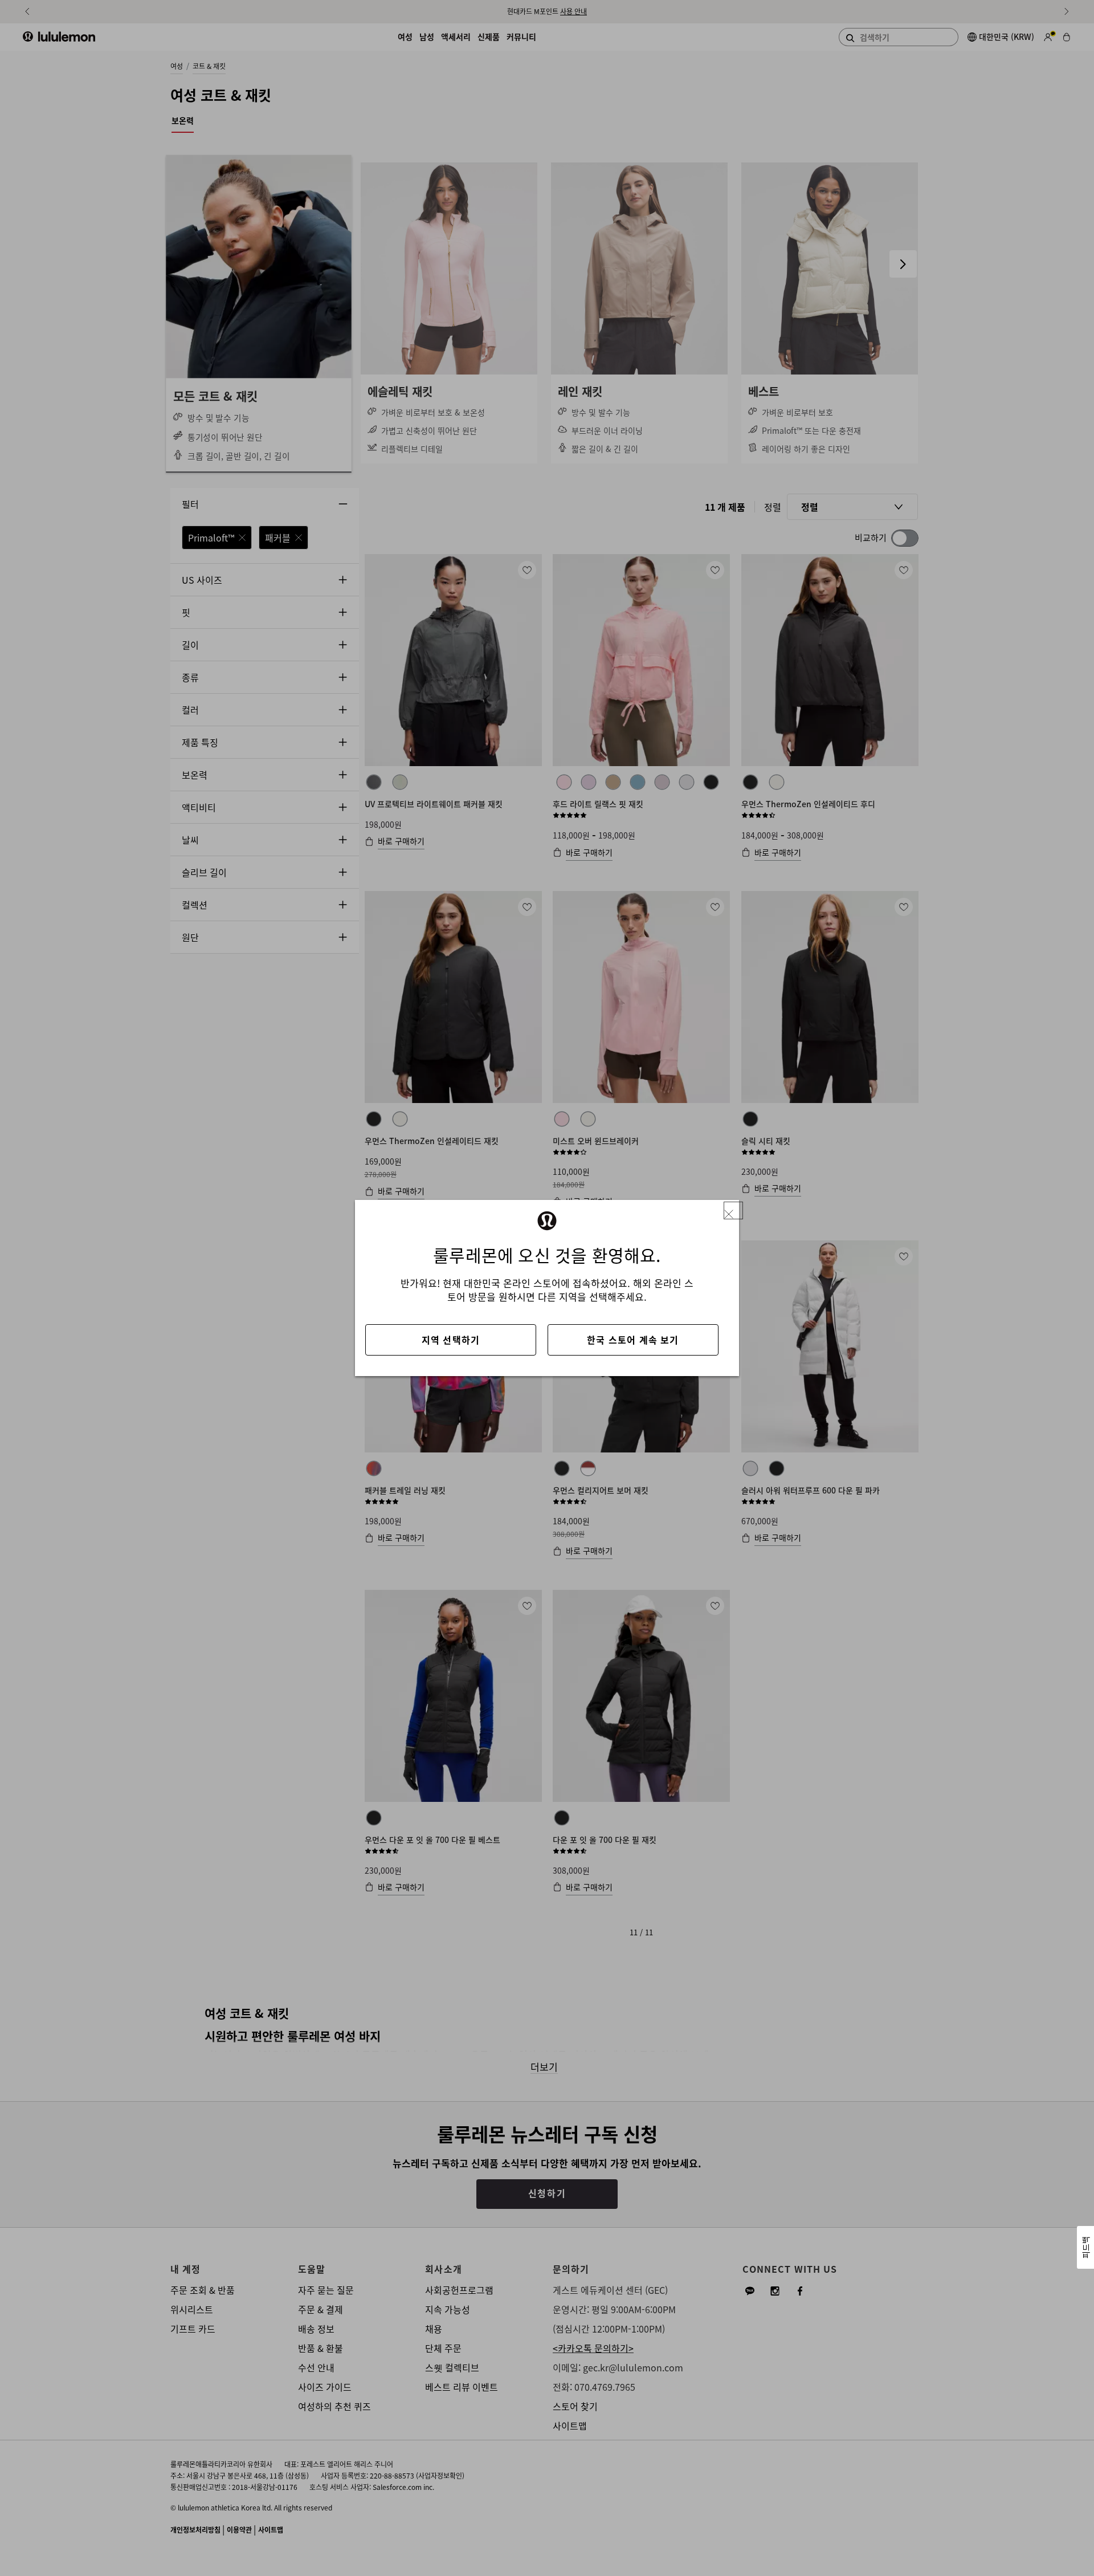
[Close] (733, 1210)
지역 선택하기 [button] (451, 1340)
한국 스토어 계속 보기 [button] (633, 1340)
